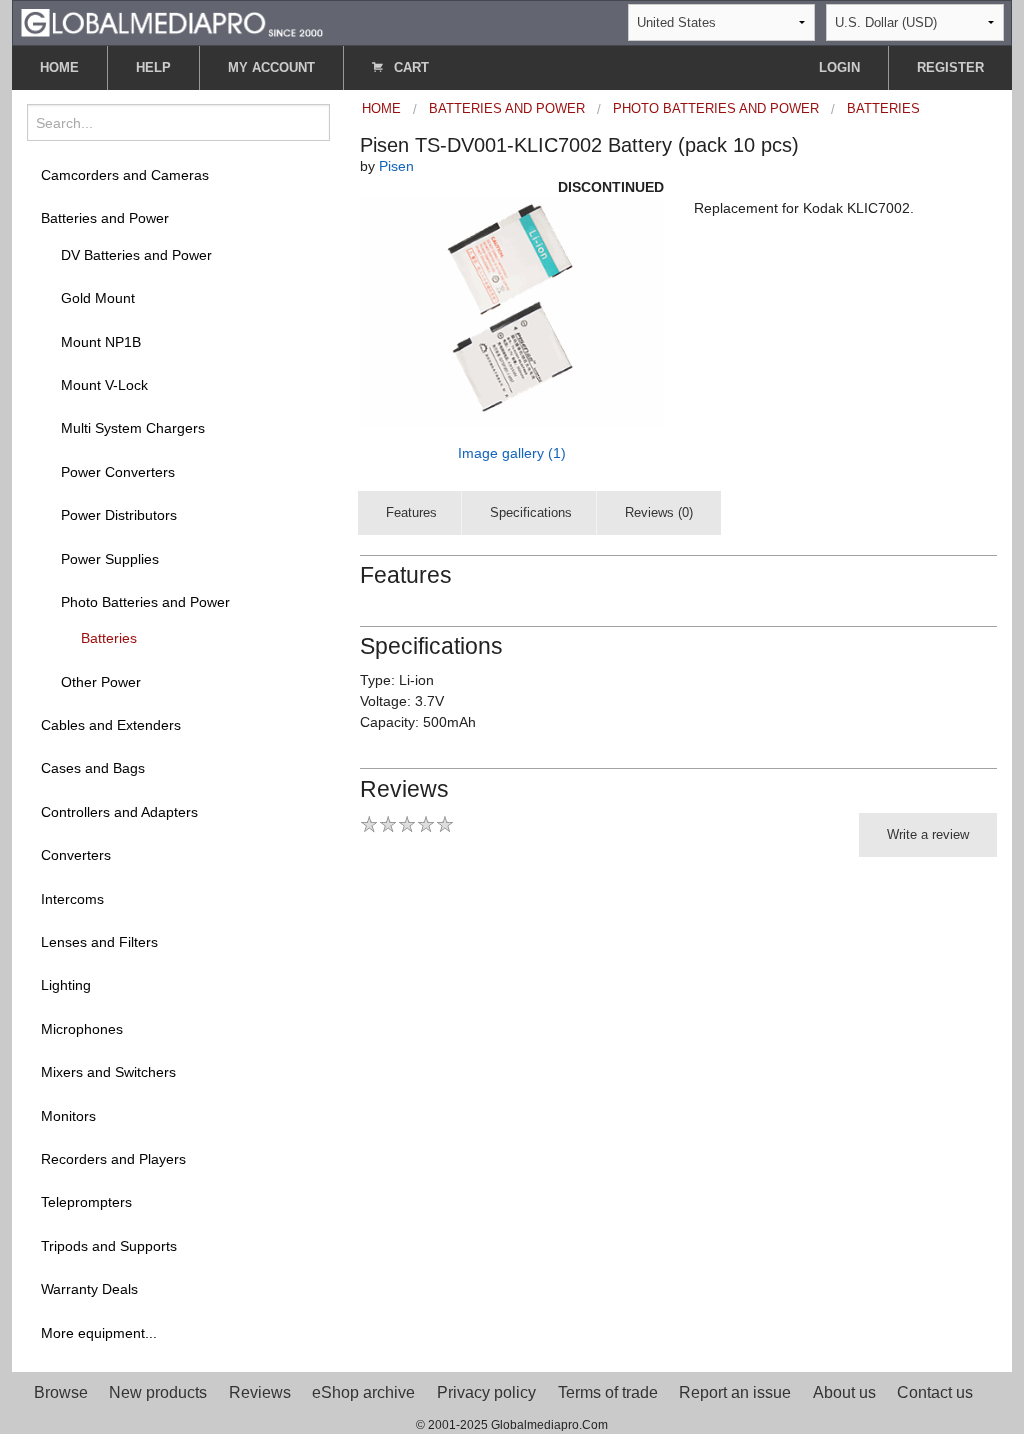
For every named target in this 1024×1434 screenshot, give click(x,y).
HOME (59, 67)
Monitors (68, 1116)
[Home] (172, 21)
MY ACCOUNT (271, 67)
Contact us (935, 1392)
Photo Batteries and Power (145, 602)
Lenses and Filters (99, 942)
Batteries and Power (105, 218)
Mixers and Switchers (108, 1072)
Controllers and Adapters (119, 812)
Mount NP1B (101, 342)
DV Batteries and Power (136, 255)
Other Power (101, 682)
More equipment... (99, 1333)
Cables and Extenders (111, 725)
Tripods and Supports (109, 1246)
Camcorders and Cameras (125, 175)
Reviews (260, 1392)
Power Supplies (110, 559)
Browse (61, 1392)
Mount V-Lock (104, 385)
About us (844, 1392)
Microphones (82, 1029)
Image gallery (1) (512, 453)
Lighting (66, 985)
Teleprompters (86, 1202)
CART (409, 67)
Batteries (109, 638)
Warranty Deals (89, 1289)
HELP (153, 67)
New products (158, 1392)
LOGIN (839, 67)
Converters (76, 855)
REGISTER (950, 67)
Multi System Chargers (133, 428)
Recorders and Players (113, 1159)
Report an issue (735, 1392)
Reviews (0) (659, 512)
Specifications (531, 512)
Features (411, 512)
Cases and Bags (93, 768)
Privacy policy (486, 1392)
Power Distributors (119, 515)
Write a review (928, 834)
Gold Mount (98, 298)
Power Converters (118, 472)
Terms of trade (608, 1392)
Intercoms (72, 899)
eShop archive (363, 1392)
